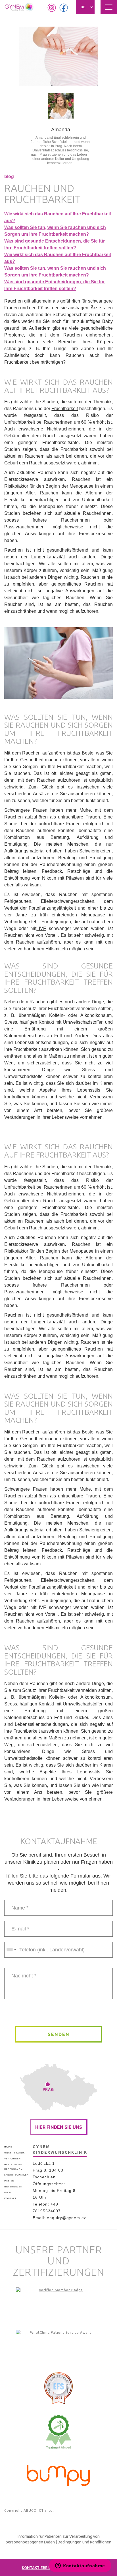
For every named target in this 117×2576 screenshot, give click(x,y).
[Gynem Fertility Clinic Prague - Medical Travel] (58, 2347)
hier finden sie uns (59, 2127)
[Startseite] (19, 7)
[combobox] (11, 1950)
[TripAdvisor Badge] (58, 2432)
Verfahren (12, 2159)
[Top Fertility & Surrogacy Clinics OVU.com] (58, 2304)
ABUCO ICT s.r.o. (39, 2510)
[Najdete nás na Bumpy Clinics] (58, 2474)
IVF (41, 928)
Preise (9, 2181)
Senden (59, 2034)
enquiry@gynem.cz (66, 2218)
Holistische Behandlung (13, 2167)
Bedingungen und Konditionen (84, 2542)
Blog (8, 2193)
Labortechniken (16, 2175)
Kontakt (10, 2199)
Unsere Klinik (14, 2153)
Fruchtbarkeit (65, 409)
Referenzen (13, 2187)
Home (8, 2147)
